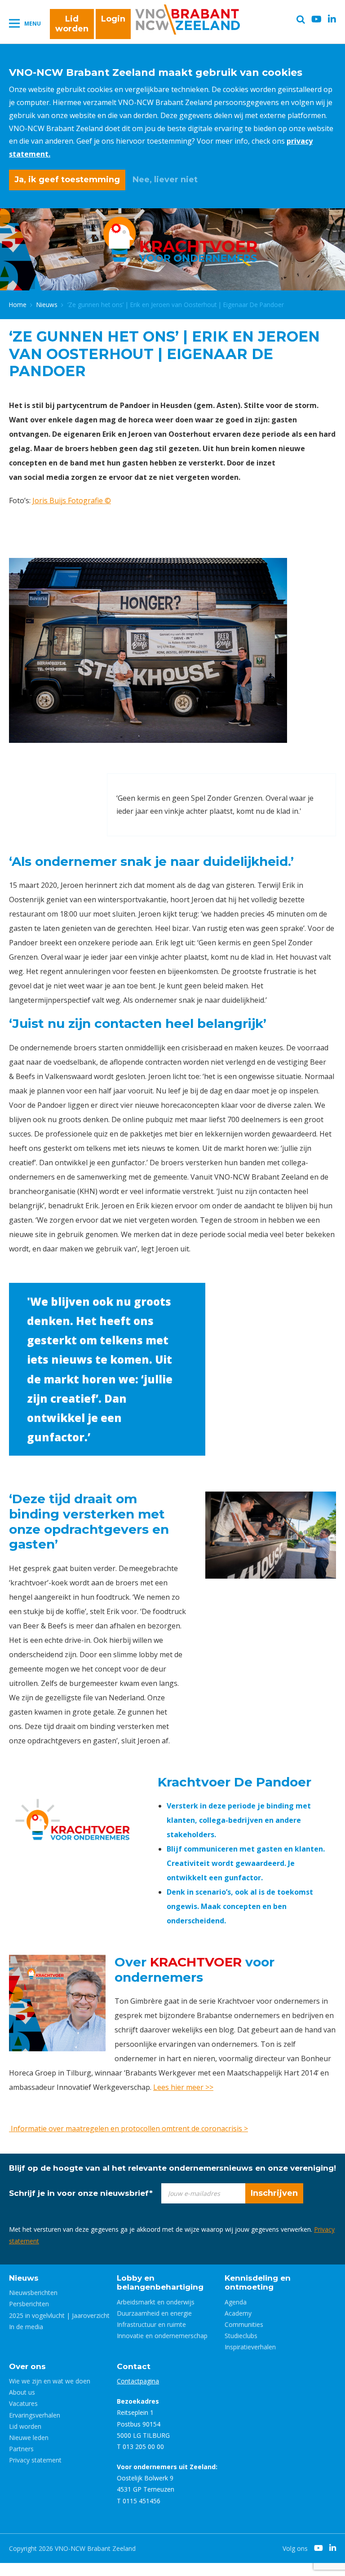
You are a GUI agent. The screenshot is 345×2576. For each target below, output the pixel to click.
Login (113, 19)
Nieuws (47, 305)
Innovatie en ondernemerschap (162, 2336)
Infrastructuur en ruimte (151, 2324)
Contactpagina (138, 2381)
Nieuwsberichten (33, 2293)
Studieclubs (241, 2336)
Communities (244, 2324)
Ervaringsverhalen (35, 2415)
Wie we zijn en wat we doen (50, 2381)
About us (22, 2392)
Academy (238, 2313)
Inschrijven (274, 2193)
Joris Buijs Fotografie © (72, 500)
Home (18, 305)
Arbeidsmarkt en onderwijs (156, 2302)
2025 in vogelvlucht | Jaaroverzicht (59, 2315)
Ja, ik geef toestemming (67, 180)
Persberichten (29, 2304)
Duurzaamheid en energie (154, 2313)
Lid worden (72, 24)
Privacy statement (35, 2460)
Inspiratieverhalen (250, 2347)
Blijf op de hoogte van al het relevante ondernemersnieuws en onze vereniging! (172, 2168)
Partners (21, 2449)
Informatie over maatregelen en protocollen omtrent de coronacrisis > (128, 2128)
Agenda (236, 2302)
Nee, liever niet (165, 180)
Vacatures (23, 2403)
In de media (26, 2327)
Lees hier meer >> (183, 2087)
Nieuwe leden (29, 2438)
